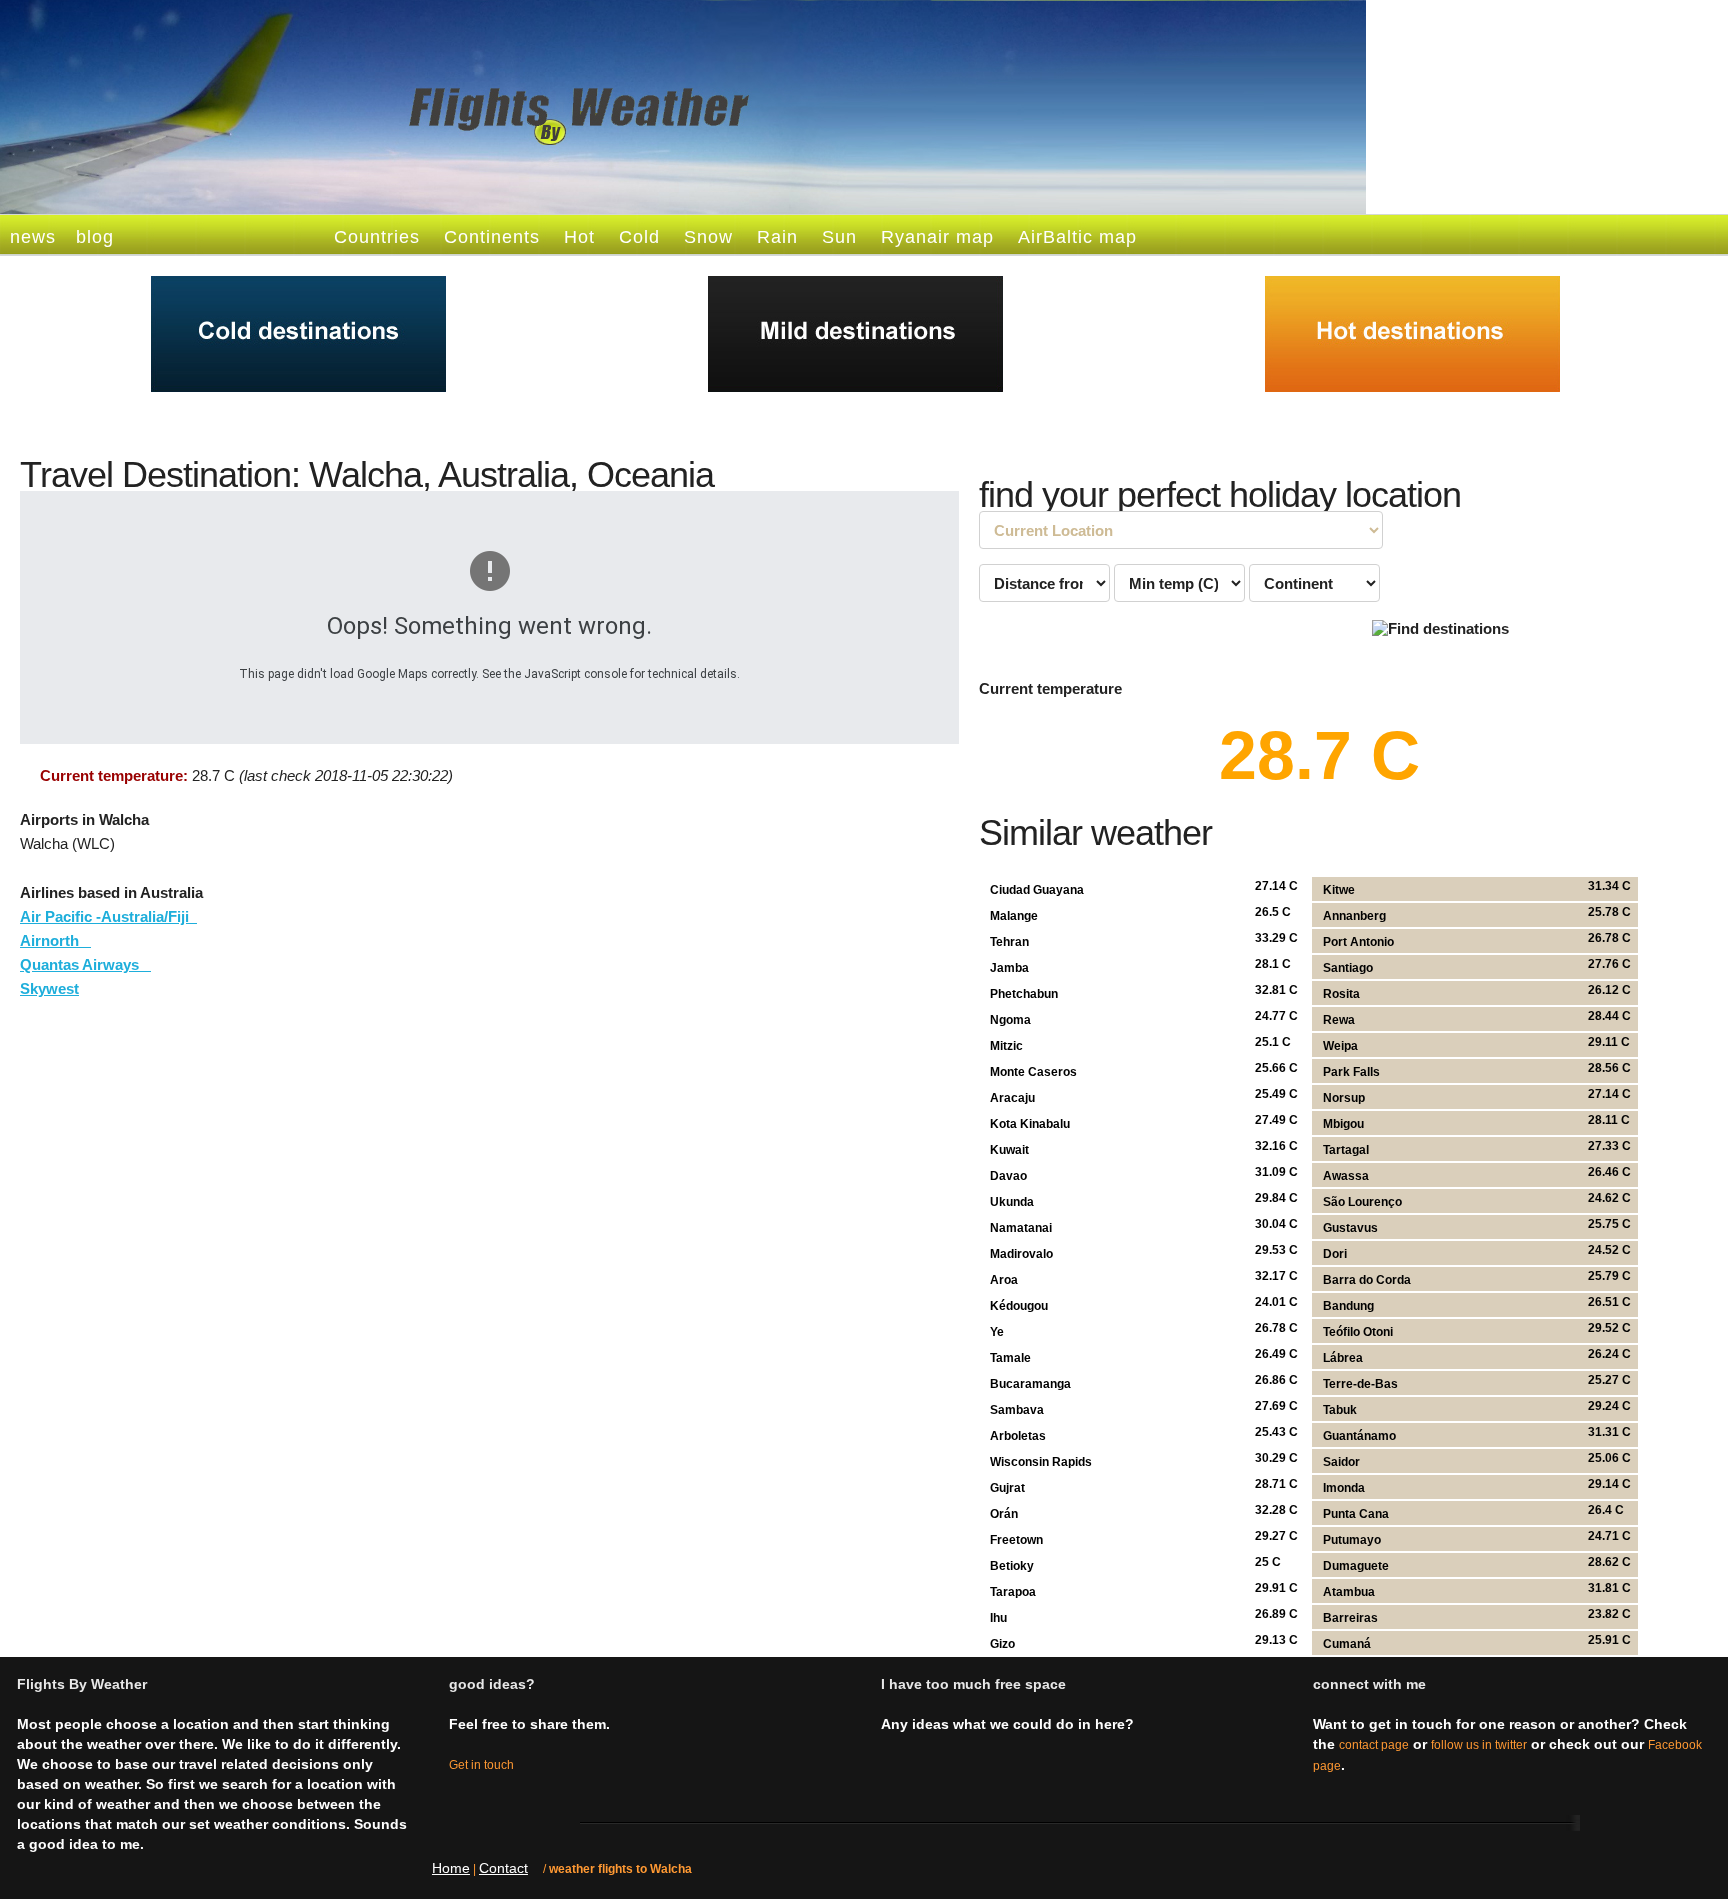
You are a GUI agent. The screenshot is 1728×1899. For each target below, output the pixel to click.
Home (451, 1868)
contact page (1374, 1745)
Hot (579, 237)
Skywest (49, 988)
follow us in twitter (1479, 1745)
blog (95, 237)
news (33, 237)
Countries (377, 237)
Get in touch (481, 1765)
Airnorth (55, 940)
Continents (492, 237)
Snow (708, 237)
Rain (777, 237)
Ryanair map (937, 237)
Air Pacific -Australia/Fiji (108, 916)
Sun (839, 237)
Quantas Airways (85, 964)
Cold (639, 237)
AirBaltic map (1077, 237)
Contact (503, 1868)
